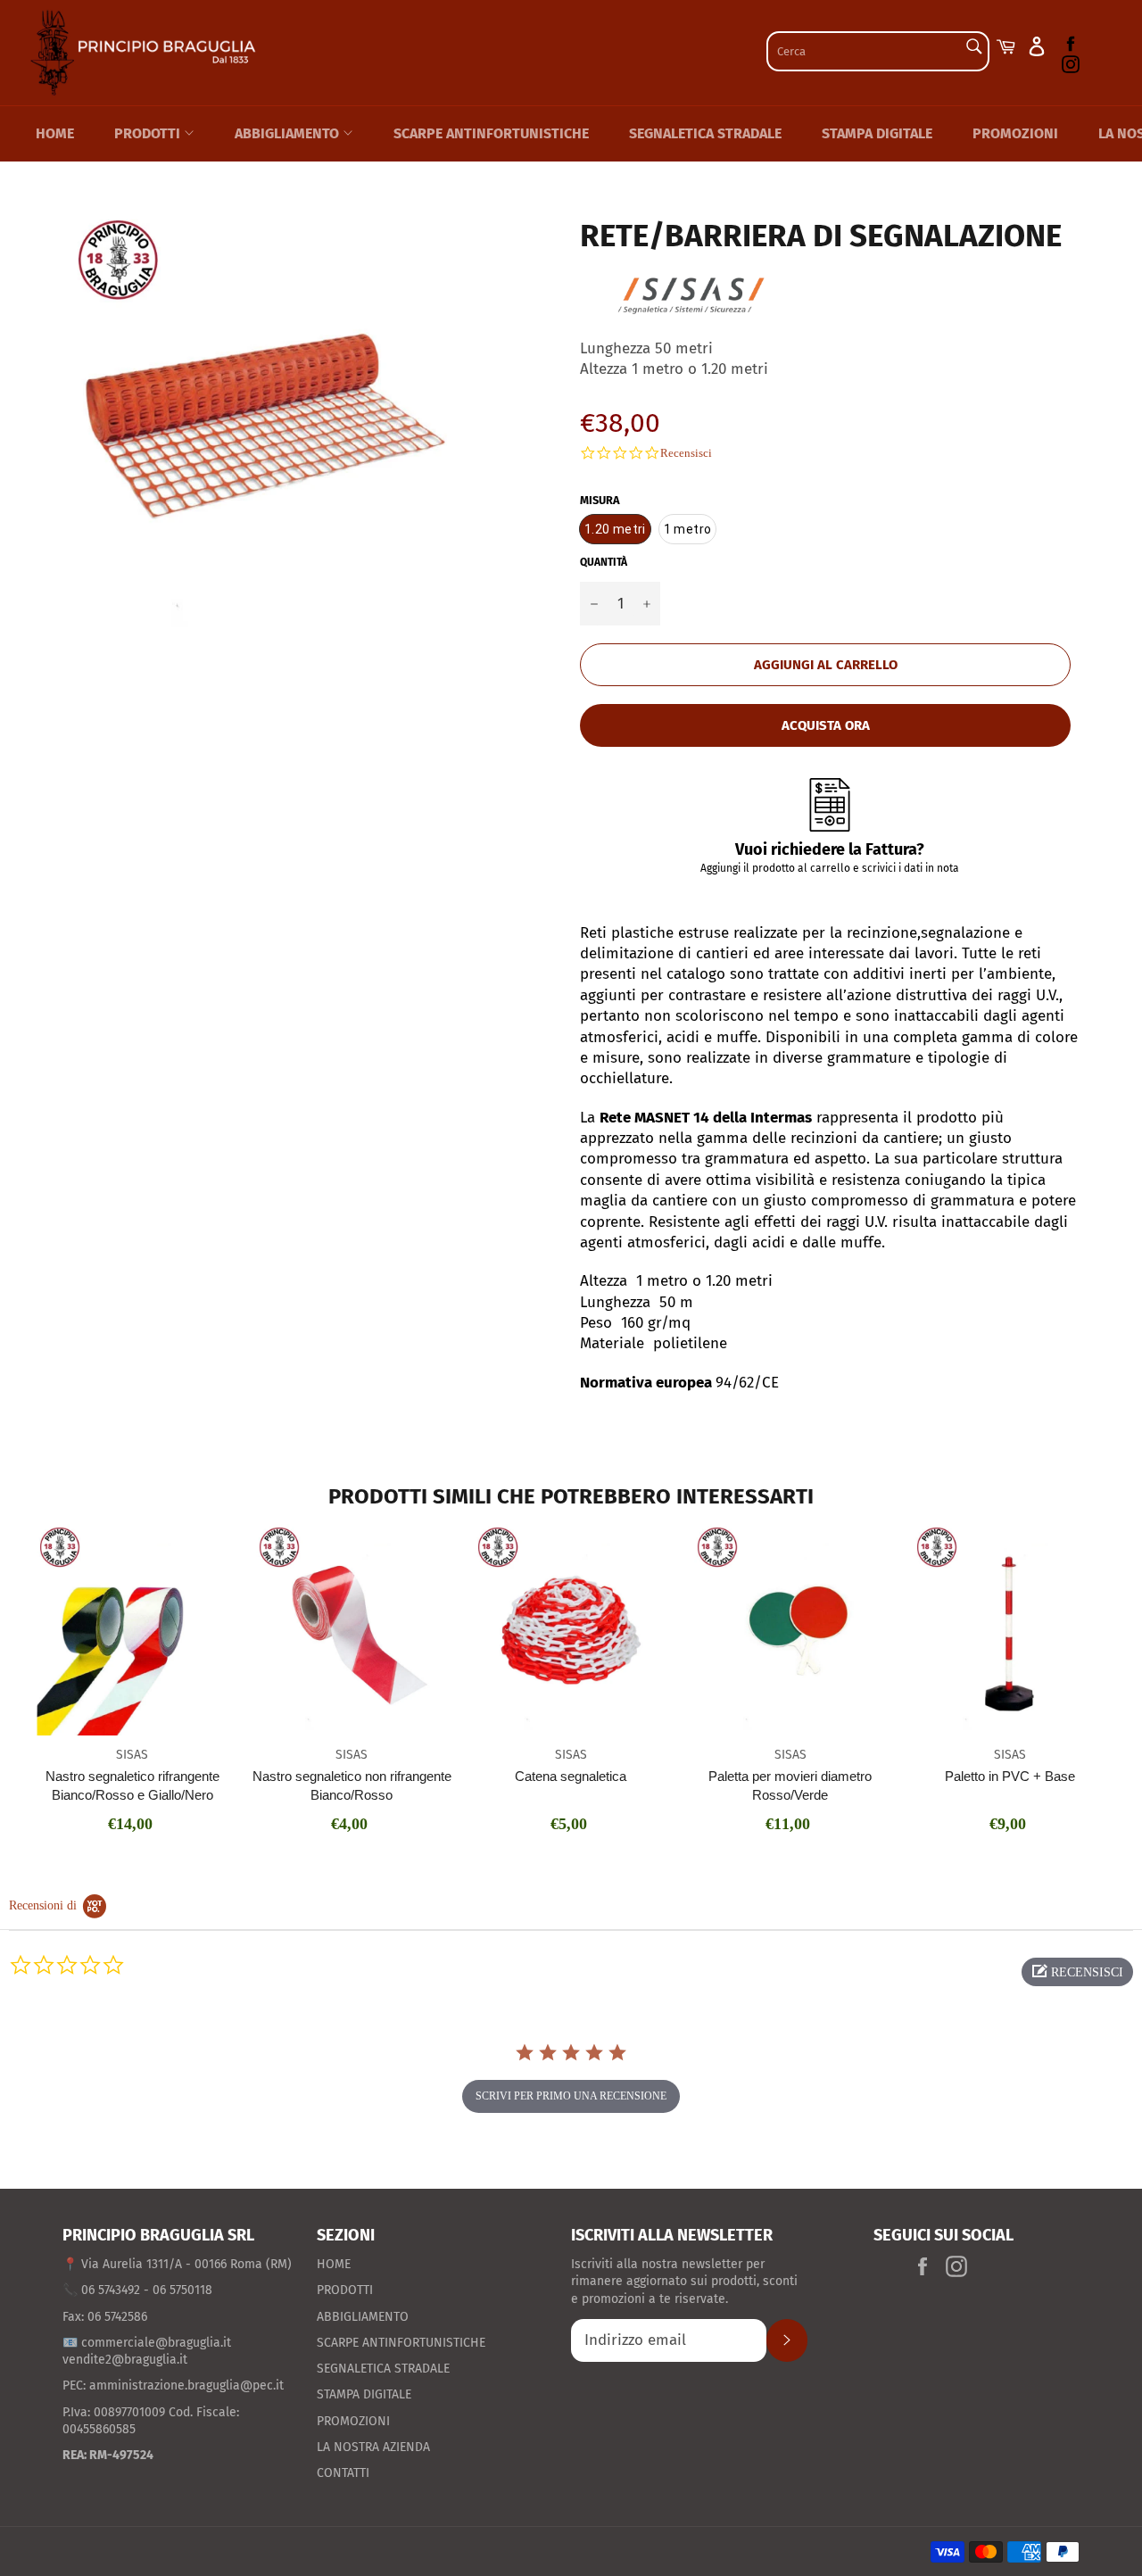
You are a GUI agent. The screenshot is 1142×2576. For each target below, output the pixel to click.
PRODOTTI (149, 133)
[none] (615, 530)
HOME (55, 133)
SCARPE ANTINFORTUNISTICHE (491, 133)
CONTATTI (343, 2473)
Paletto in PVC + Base (1010, 1776)
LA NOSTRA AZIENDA (373, 2447)
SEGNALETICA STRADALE (705, 133)
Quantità (604, 562)
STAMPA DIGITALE (877, 133)
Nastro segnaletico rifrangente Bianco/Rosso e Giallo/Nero (132, 1785)
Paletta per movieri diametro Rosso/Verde (790, 1785)
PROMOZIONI (1015, 133)
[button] (1077, 1972)
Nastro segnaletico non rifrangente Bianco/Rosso (352, 1785)
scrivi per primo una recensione (571, 2096)
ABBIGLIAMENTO (289, 133)
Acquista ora (826, 725)
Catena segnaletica (571, 1776)
